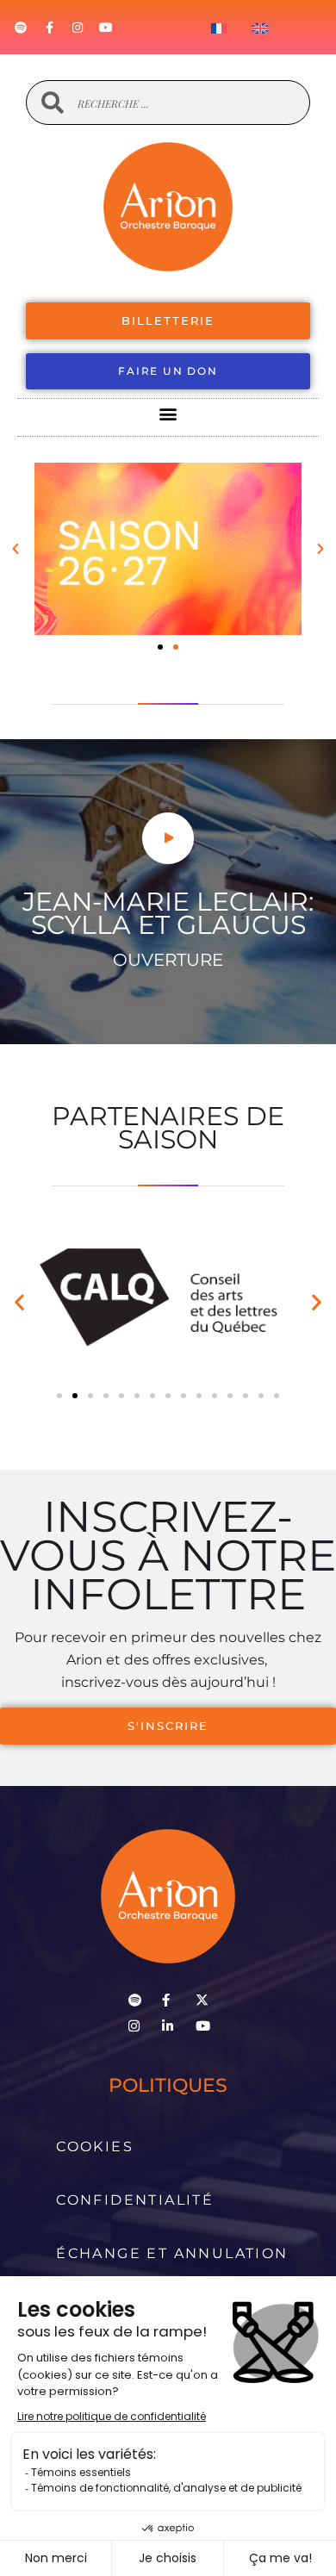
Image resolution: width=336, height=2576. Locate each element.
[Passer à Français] (219, 28)
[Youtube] (106, 28)
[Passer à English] (260, 28)
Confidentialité (135, 2200)
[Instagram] (78, 28)
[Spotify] (21, 28)
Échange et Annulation (172, 2253)
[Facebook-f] (49, 28)
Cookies (95, 2147)
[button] (168, 413)
